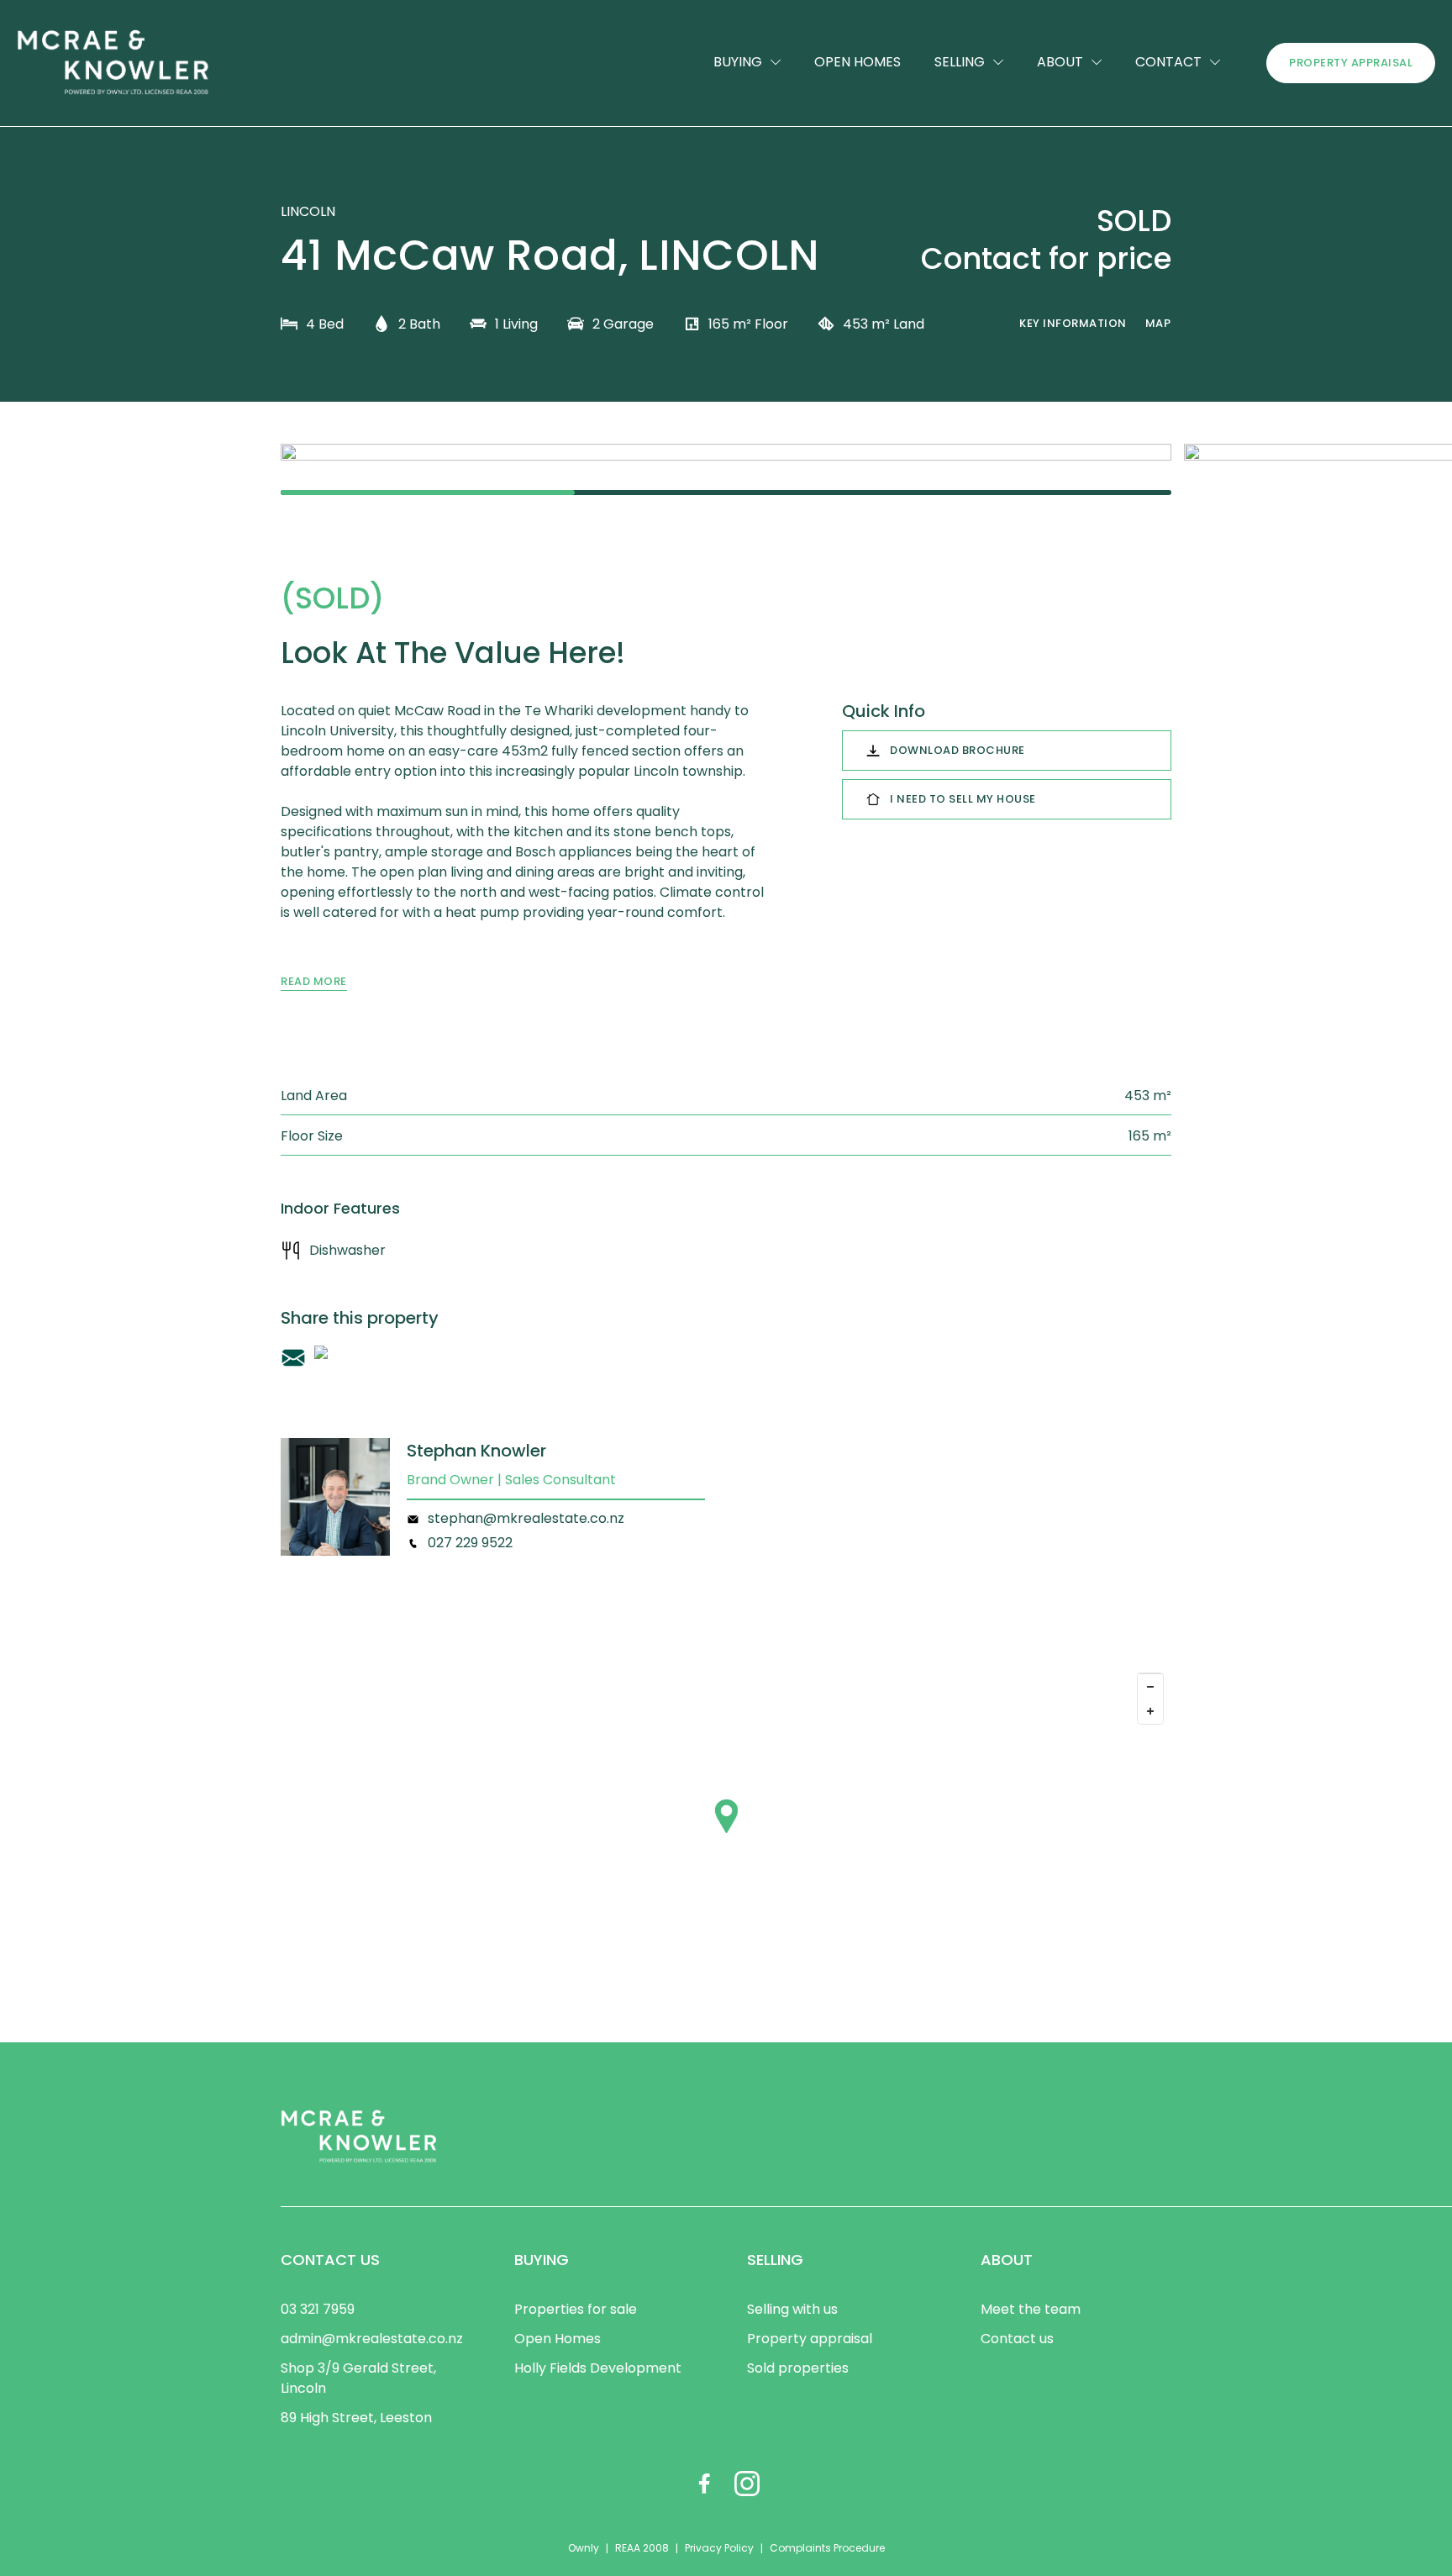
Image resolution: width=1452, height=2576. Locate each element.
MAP (1158, 323)
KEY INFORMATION (1073, 323)
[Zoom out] (1150, 1686)
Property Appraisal (1351, 63)
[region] (726, 1833)
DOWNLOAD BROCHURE (957, 750)
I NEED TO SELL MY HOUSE (963, 799)
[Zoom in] (1150, 1711)
